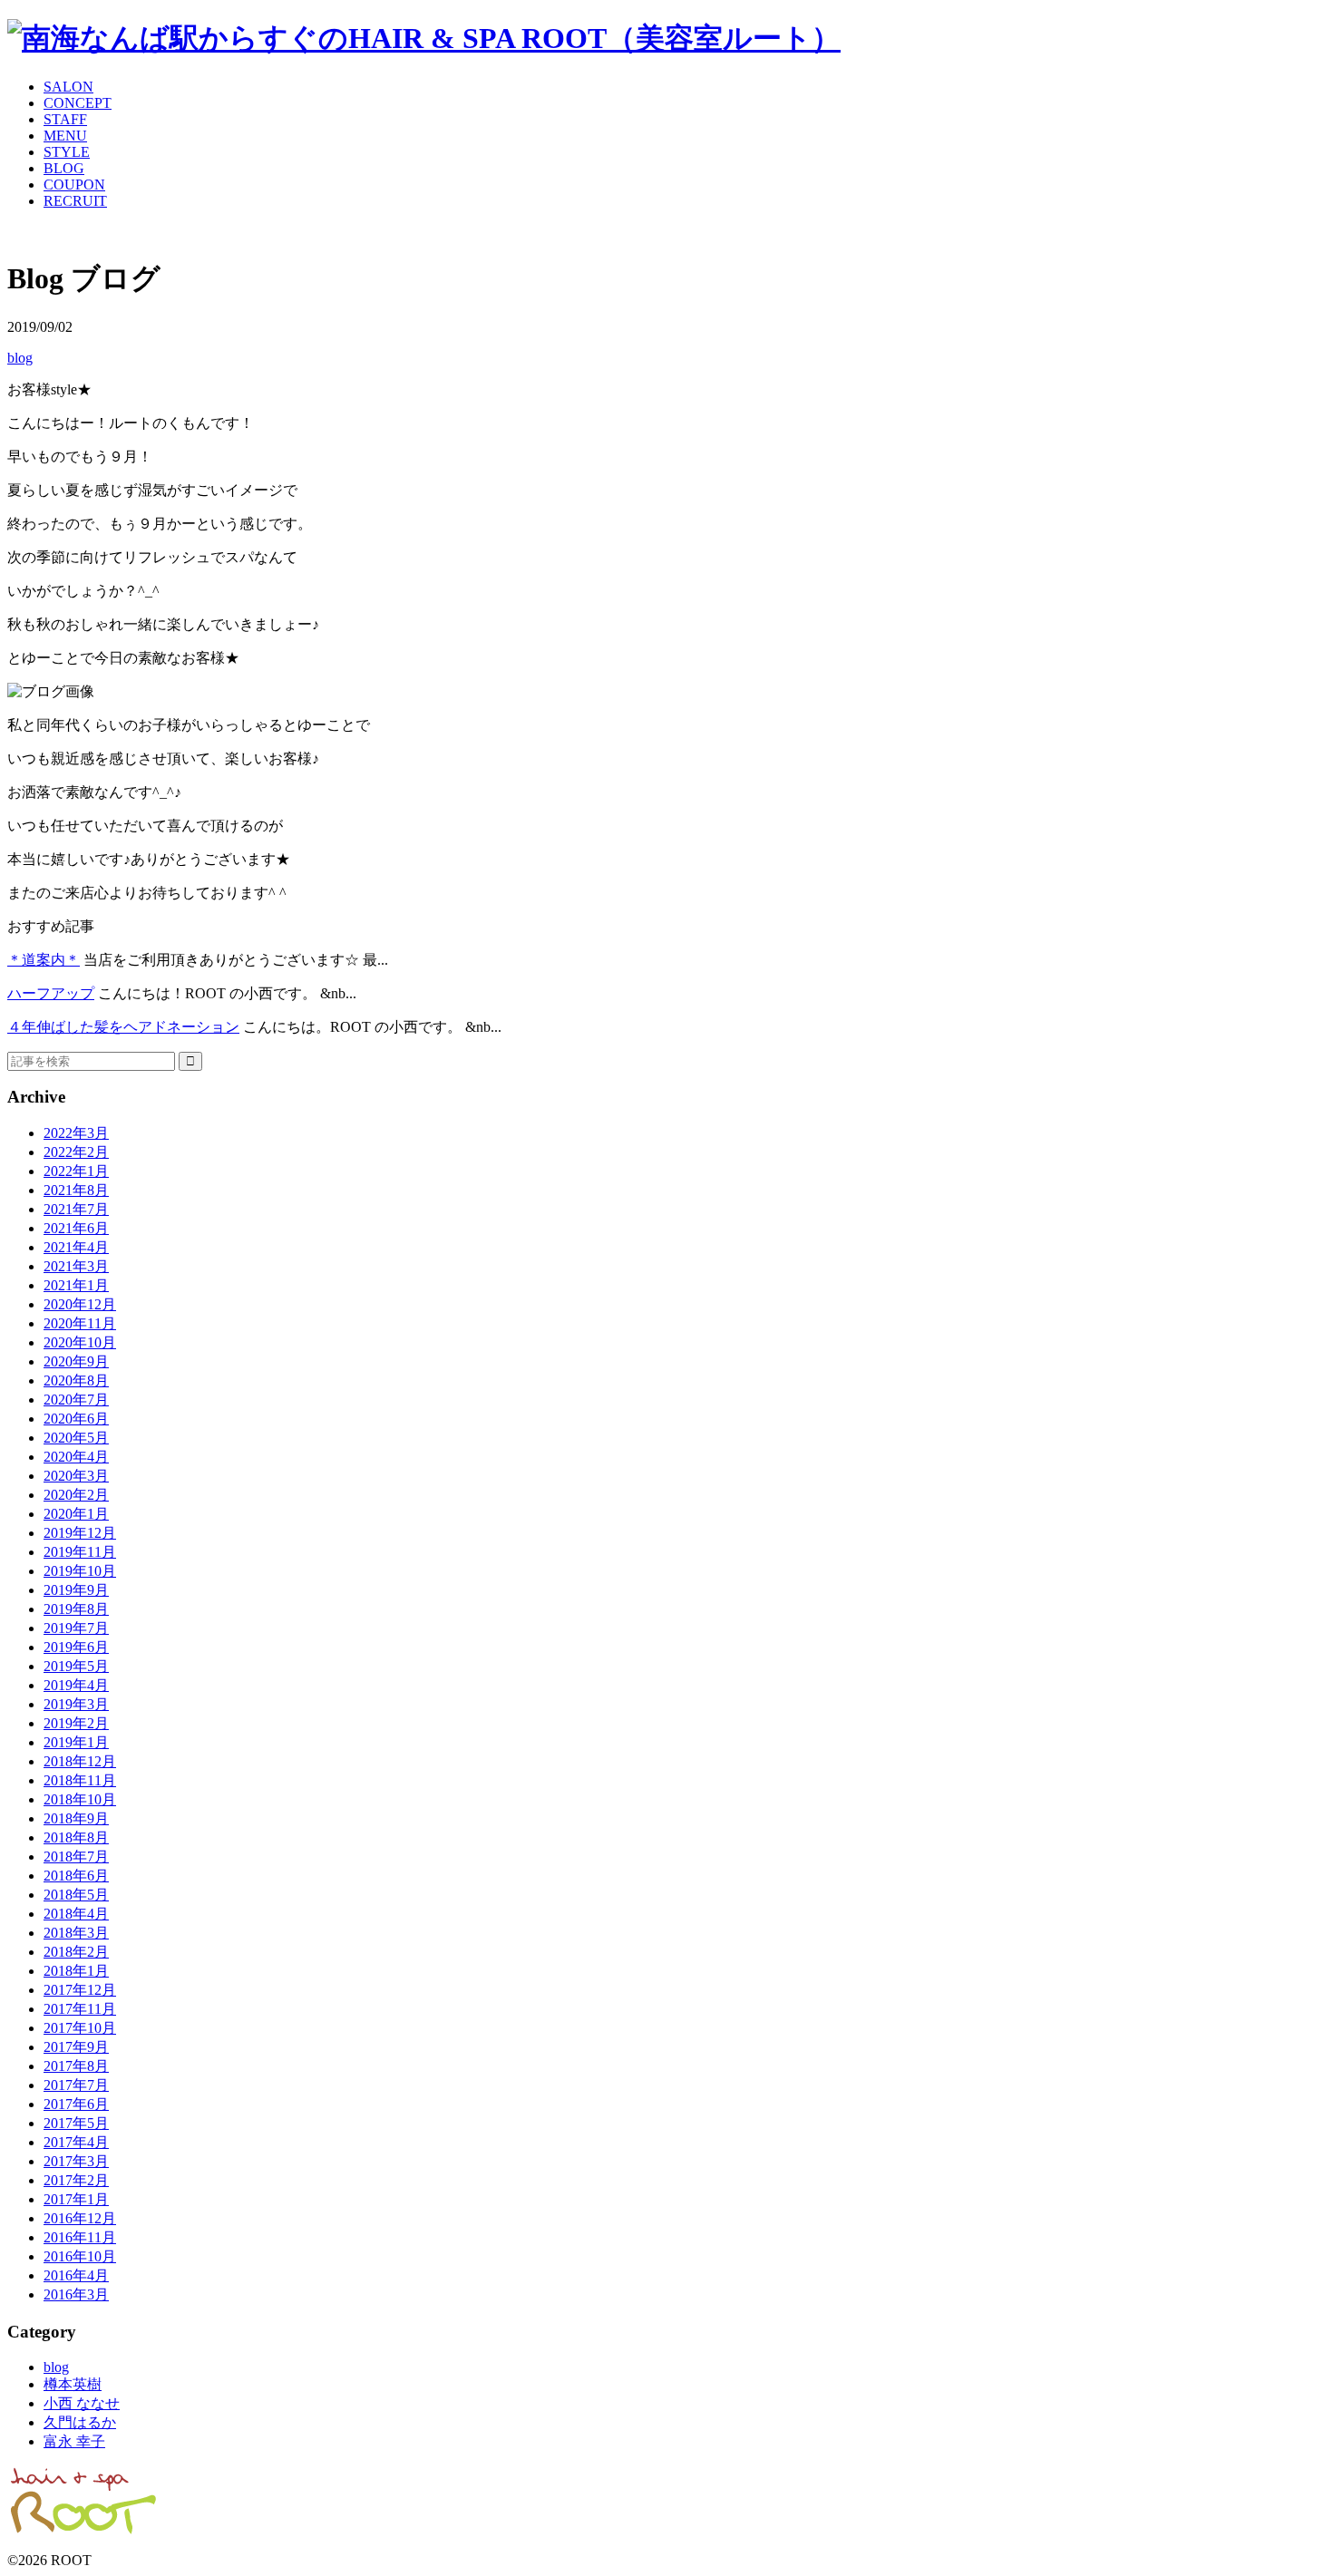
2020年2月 (76, 1495)
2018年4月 (76, 1914)
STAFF (65, 119)
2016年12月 (80, 2218)
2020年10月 (80, 1342)
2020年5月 (76, 1438)
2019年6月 (76, 1647)
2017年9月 (76, 2047)
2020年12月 (80, 1304)
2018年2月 (76, 1952)
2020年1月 (76, 1514)
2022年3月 (76, 1133)
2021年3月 (76, 1266)
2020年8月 (76, 1380)
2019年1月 (76, 1742)
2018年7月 (76, 1857)
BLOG (64, 168)
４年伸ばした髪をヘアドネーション (123, 1027)
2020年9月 (76, 1361)
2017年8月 (76, 2066)
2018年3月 (76, 1933)
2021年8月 (76, 1190)
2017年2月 (76, 2180)
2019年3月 (76, 1704)
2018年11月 (80, 1780)
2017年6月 (76, 2104)
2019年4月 (76, 1685)
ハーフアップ (51, 993)
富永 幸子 (74, 2441)
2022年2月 (76, 1152)
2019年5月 (76, 1666)
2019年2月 (76, 1723)
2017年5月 (76, 2123)
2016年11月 (80, 2237)
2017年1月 (76, 2199)
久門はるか (80, 2422)
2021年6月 (76, 1228)
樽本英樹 (73, 2384)
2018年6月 (76, 1876)
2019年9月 (76, 1590)
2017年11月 (80, 2009)
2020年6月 (76, 1419)
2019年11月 (80, 1552)
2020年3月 (76, 1476)
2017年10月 (80, 2028)
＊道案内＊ (44, 960)
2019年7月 (76, 1628)
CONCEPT (78, 103)
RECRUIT (75, 201)
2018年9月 (76, 1818)
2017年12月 (80, 1990)
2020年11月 (80, 1323)
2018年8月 (76, 1837)
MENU (65, 136)
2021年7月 (76, 1209)
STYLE (67, 152)
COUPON (74, 185)
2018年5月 (76, 1895)
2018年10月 (80, 1799)
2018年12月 (80, 1761)
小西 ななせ (82, 2403)
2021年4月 (76, 1247)
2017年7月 (76, 2085)
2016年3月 (76, 2294)
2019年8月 (76, 1609)
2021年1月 (76, 1285)
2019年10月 (80, 1571)
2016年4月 (76, 2275)
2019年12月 (80, 1533)
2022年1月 (76, 1171)
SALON (68, 87)
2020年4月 (76, 1457)
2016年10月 (80, 2256)
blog (20, 358)
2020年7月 (76, 1400)
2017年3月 (76, 2161)
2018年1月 (76, 1971)
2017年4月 (76, 2142)
